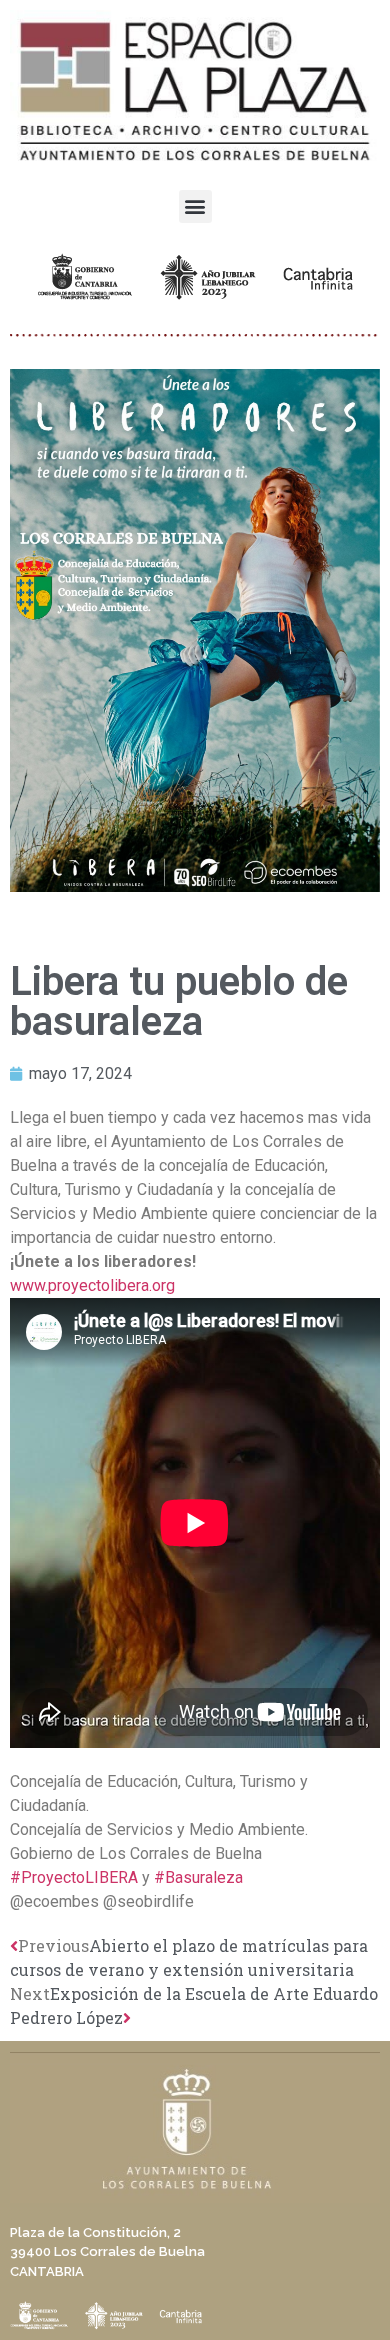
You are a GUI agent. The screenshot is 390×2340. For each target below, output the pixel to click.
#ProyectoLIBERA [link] (74, 1877)
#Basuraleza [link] (198, 1877)
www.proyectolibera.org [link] (92, 1285)
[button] (195, 206)
